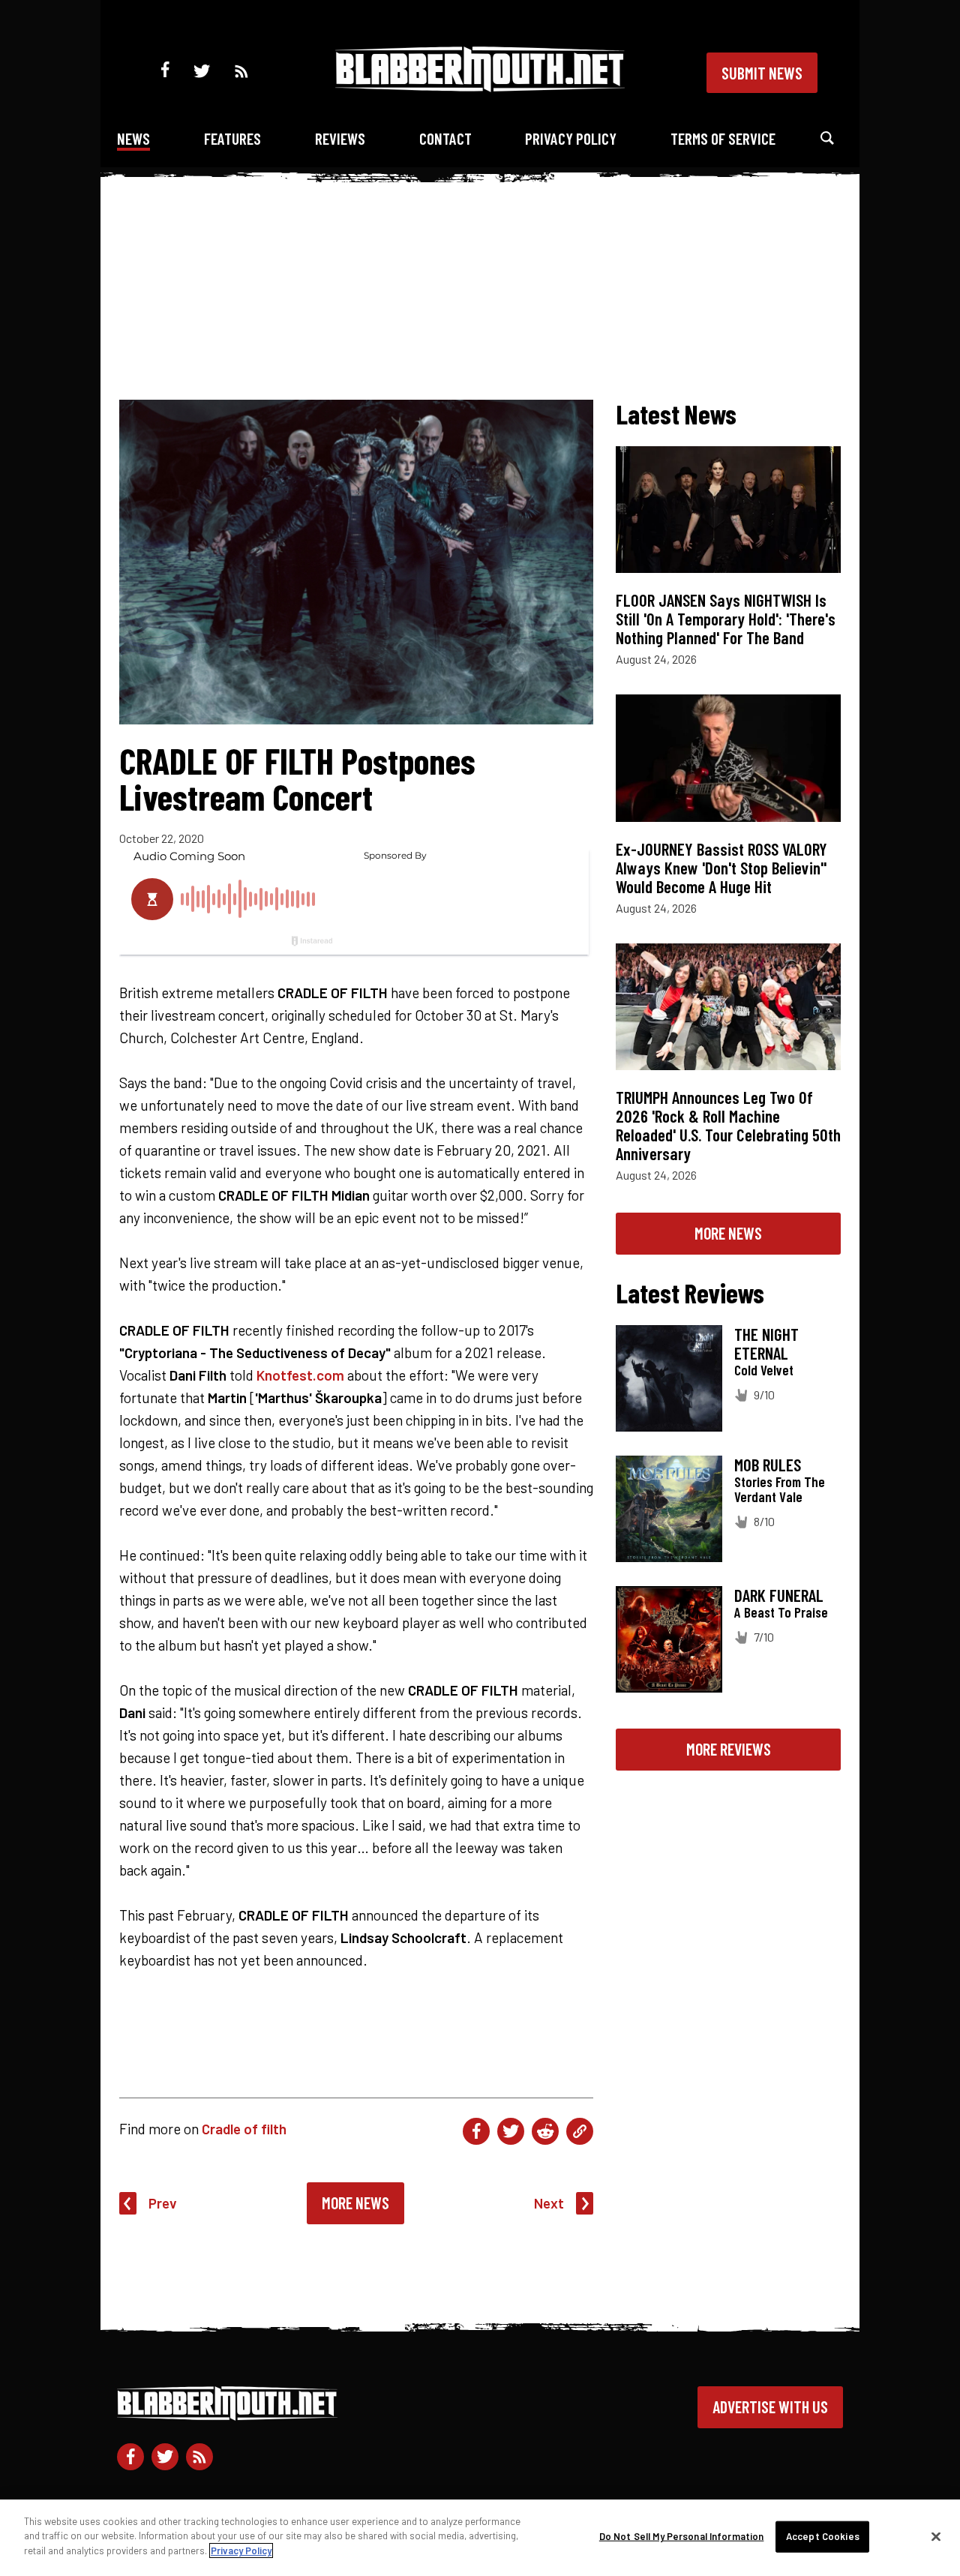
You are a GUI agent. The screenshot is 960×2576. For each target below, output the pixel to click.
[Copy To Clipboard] (580, 2131)
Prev (163, 2203)
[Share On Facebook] (476, 2131)
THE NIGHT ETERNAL (766, 1343)
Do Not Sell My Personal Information (682, 2536)
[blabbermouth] (480, 87)
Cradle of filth (244, 2129)
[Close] (936, 2537)
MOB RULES (768, 1465)
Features (232, 138)
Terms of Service (723, 138)
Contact (445, 138)
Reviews (340, 138)
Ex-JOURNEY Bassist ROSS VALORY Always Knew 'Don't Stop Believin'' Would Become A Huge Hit (721, 868)
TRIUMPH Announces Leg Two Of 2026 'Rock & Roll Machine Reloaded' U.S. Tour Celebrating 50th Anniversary (728, 1125)
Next (549, 2203)
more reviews (729, 1749)
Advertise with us (770, 2407)
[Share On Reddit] (545, 2131)
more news (728, 1233)
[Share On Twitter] (511, 2131)
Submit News (762, 73)
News (133, 138)
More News (355, 2203)
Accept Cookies (823, 2536)
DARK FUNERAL (779, 1595)
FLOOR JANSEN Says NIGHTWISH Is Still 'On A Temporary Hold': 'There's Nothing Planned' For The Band (726, 619)
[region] (480, 2538)
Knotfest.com (300, 1375)
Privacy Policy (571, 138)
